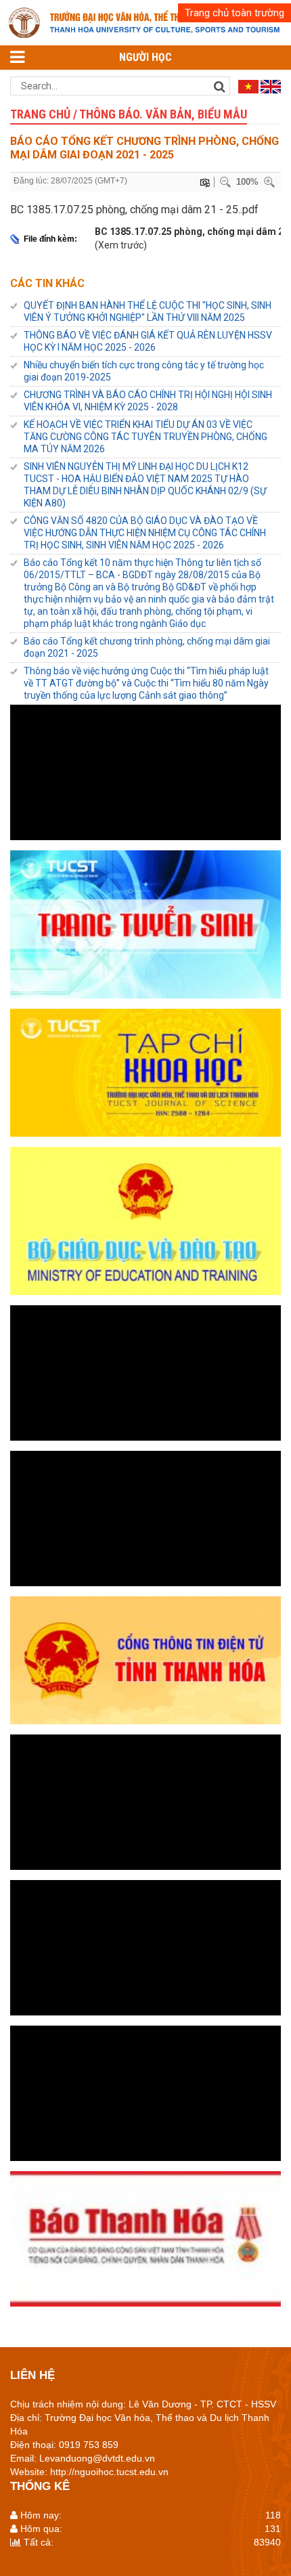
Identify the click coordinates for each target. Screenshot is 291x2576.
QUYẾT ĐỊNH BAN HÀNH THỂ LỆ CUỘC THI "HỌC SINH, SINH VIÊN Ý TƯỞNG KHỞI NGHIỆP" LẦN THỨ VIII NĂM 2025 (148, 311)
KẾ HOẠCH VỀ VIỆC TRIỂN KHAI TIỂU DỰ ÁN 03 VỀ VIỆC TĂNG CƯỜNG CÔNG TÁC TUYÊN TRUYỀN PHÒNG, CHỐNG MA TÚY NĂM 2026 (145, 437)
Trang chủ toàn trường (234, 13)
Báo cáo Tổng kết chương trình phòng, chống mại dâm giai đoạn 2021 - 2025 (147, 647)
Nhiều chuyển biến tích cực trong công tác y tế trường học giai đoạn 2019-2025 (144, 371)
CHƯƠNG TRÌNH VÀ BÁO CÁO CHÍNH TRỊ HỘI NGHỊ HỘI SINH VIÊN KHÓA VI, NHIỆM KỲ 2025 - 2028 (148, 401)
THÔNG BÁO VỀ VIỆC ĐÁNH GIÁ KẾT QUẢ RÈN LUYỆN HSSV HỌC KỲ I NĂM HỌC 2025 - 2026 (148, 341)
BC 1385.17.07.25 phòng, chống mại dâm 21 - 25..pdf (134, 210)
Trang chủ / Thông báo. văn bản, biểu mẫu (129, 114)
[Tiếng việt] (248, 86)
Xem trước (121, 245)
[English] (271, 86)
